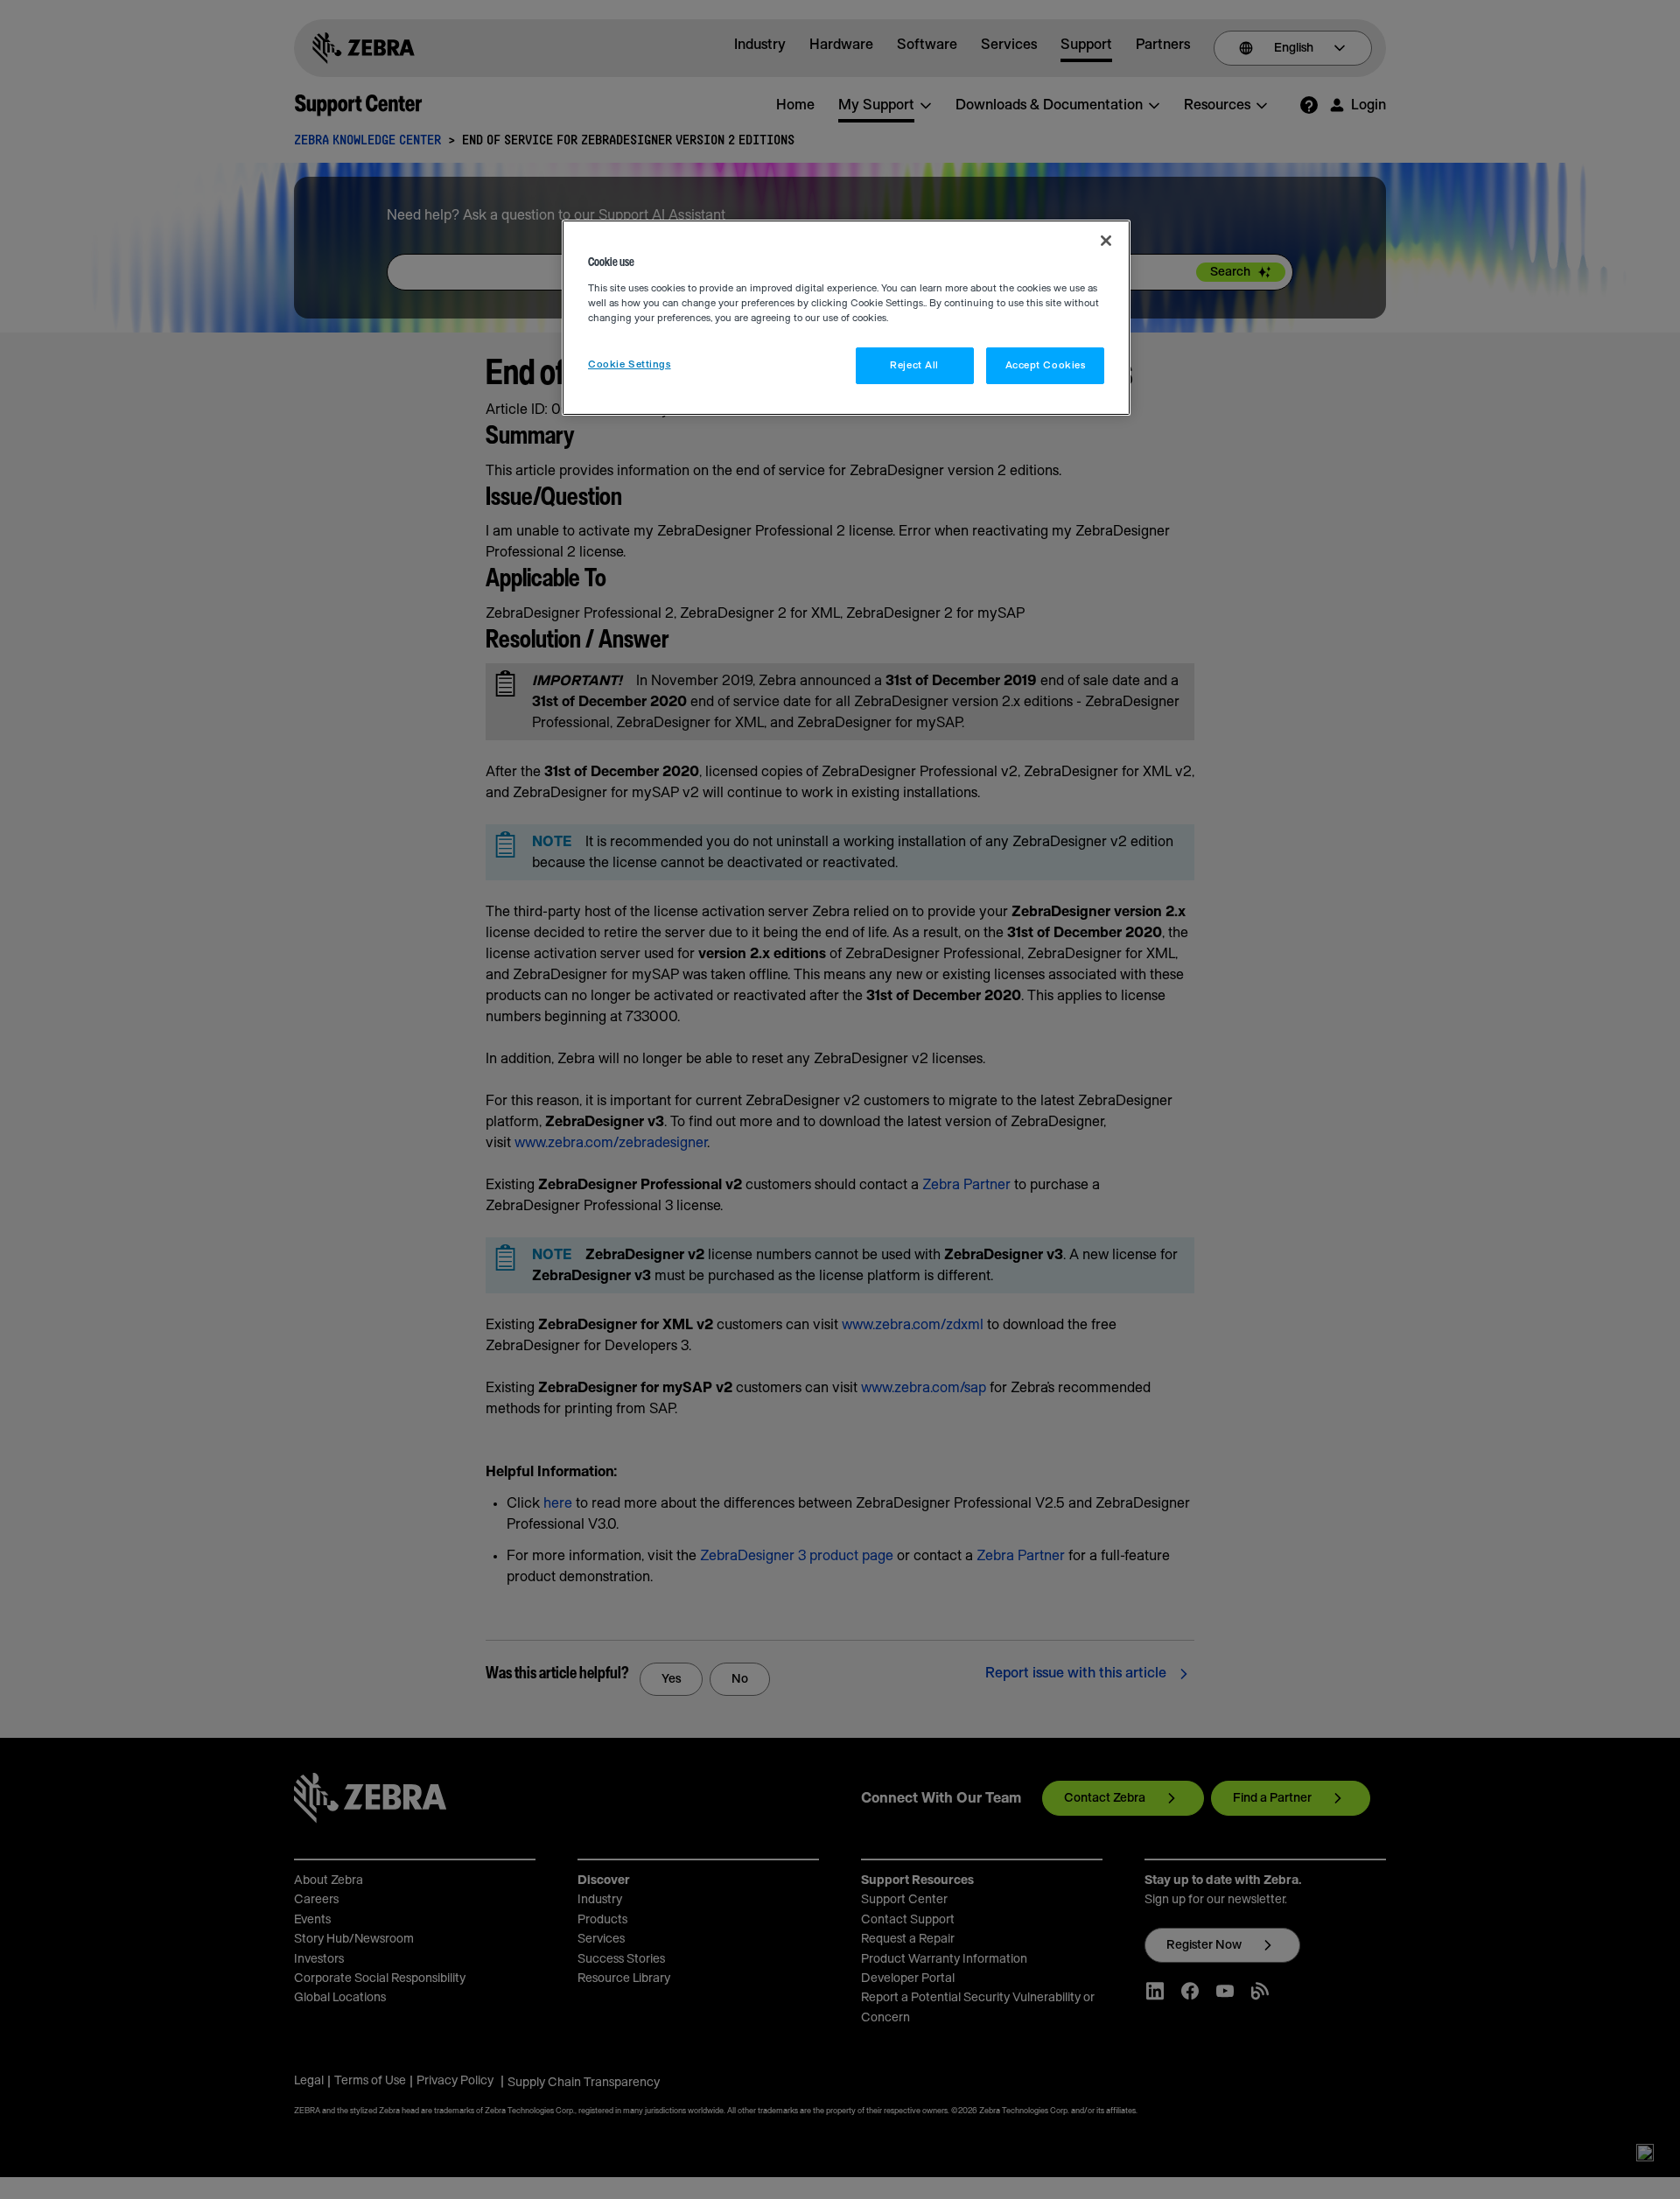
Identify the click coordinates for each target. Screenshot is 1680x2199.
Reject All (914, 365)
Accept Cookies (1046, 365)
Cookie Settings (630, 364)
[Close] (1106, 241)
